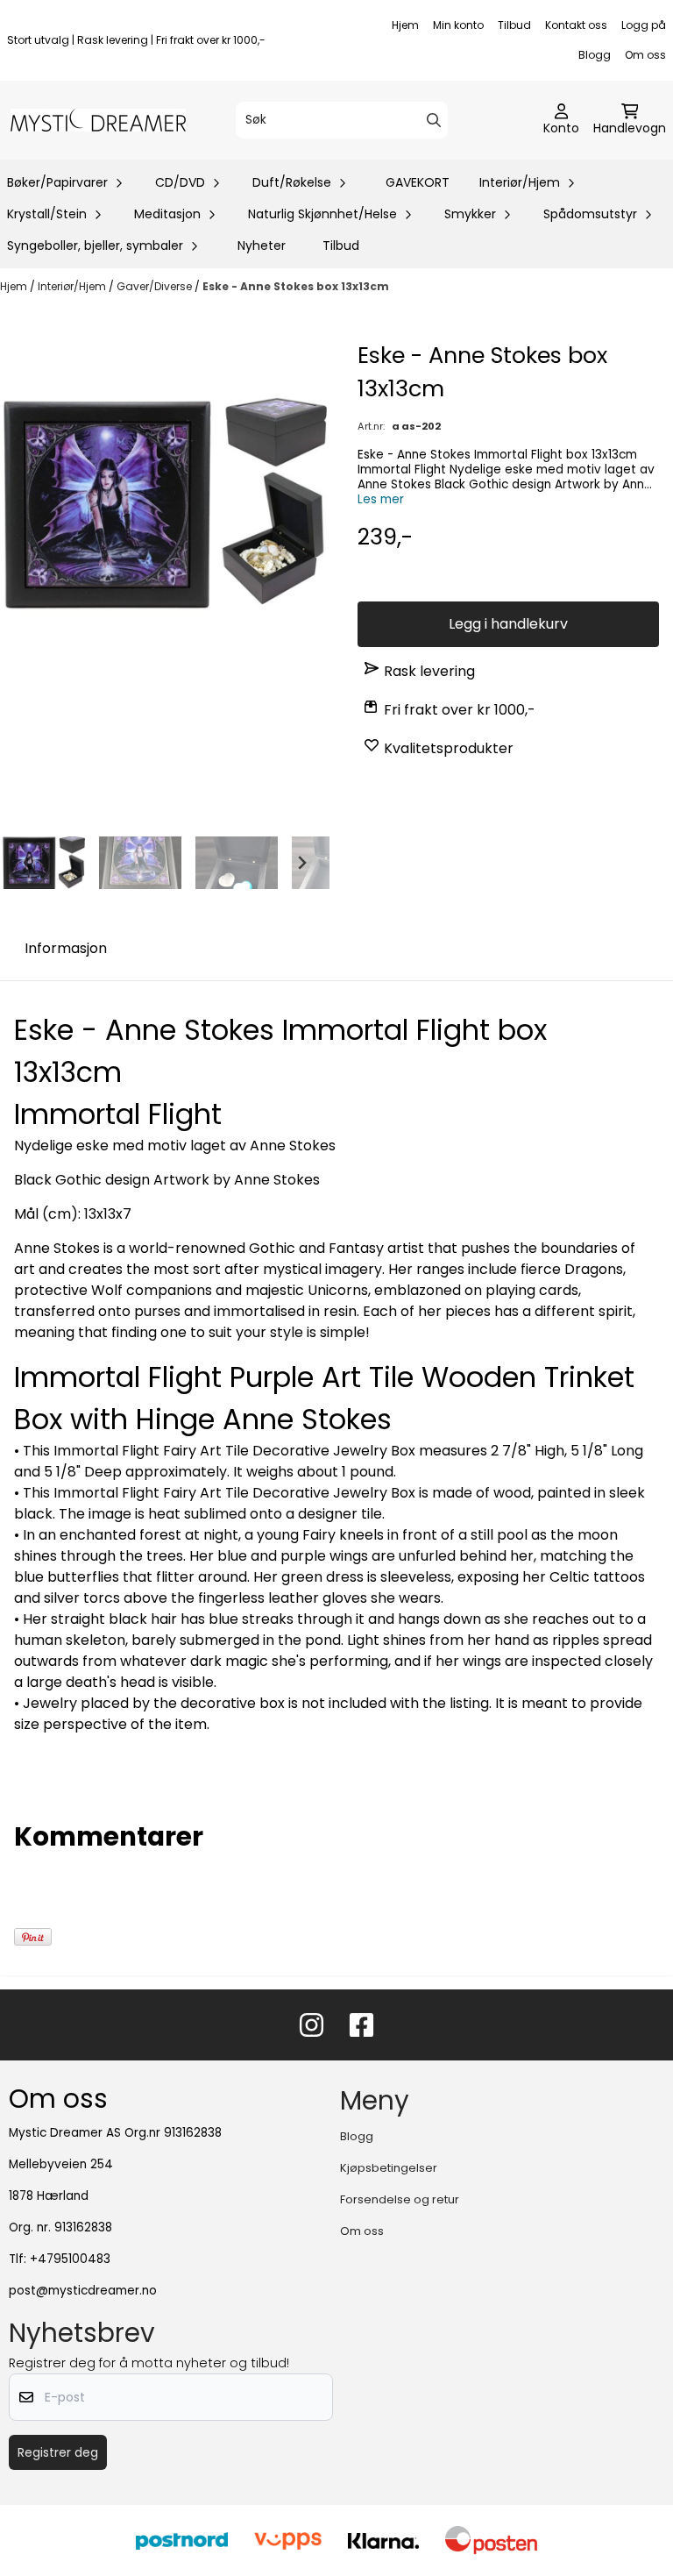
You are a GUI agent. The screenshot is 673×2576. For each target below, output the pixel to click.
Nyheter (262, 246)
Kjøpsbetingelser (389, 2168)
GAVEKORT (418, 182)
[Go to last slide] (28, 863)
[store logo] (98, 120)
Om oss (645, 55)
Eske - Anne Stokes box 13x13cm (296, 286)
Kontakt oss (576, 25)
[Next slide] (301, 863)
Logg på (644, 25)
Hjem (405, 25)
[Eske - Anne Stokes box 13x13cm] (165, 503)
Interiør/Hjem (73, 286)
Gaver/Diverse (156, 286)
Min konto (458, 25)
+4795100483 (70, 2259)
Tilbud (514, 25)
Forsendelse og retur (400, 2199)
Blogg (595, 55)
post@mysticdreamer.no (83, 2291)
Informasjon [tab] (66, 948)
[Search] (434, 120)
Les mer (381, 499)
